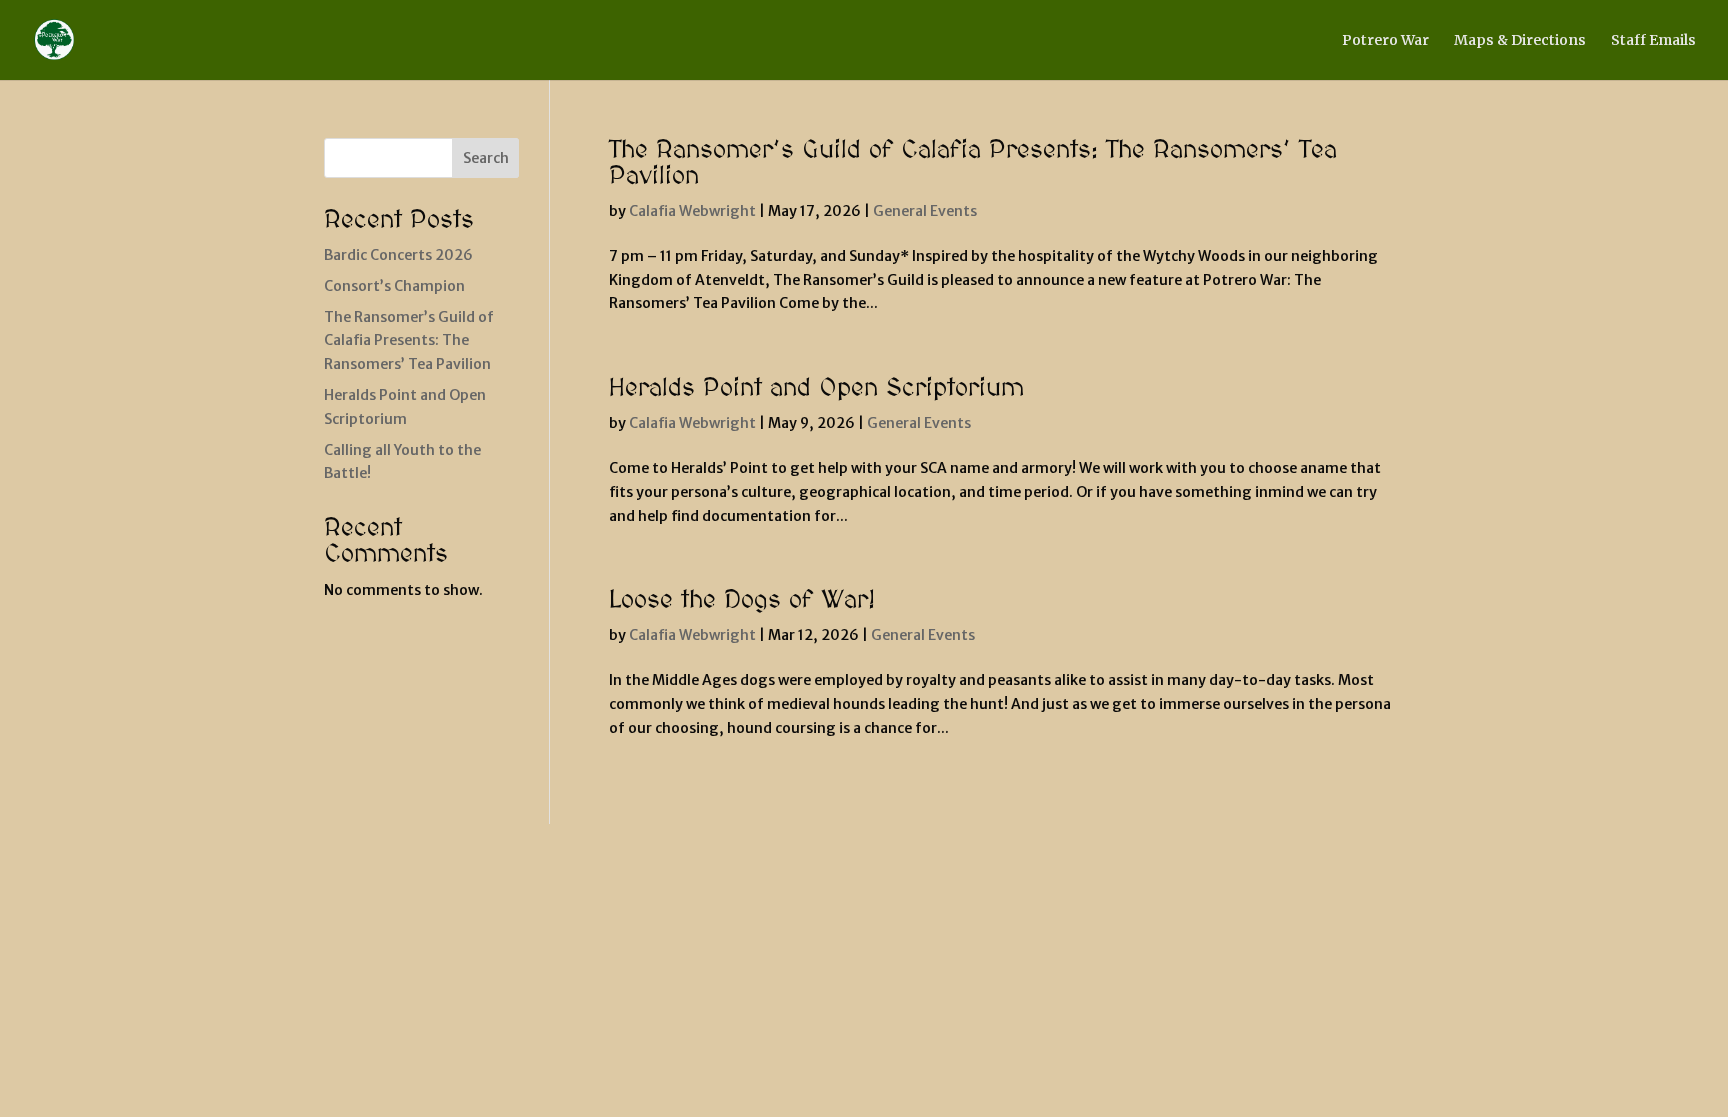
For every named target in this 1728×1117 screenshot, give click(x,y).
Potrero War (1385, 41)
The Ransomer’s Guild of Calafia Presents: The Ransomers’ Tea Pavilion (973, 163)
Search (486, 158)
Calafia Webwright (692, 211)
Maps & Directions (1520, 41)
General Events (925, 211)
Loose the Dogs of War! (742, 600)
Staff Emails (1653, 41)
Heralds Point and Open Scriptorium (816, 388)
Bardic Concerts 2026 (398, 255)
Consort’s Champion (394, 286)
